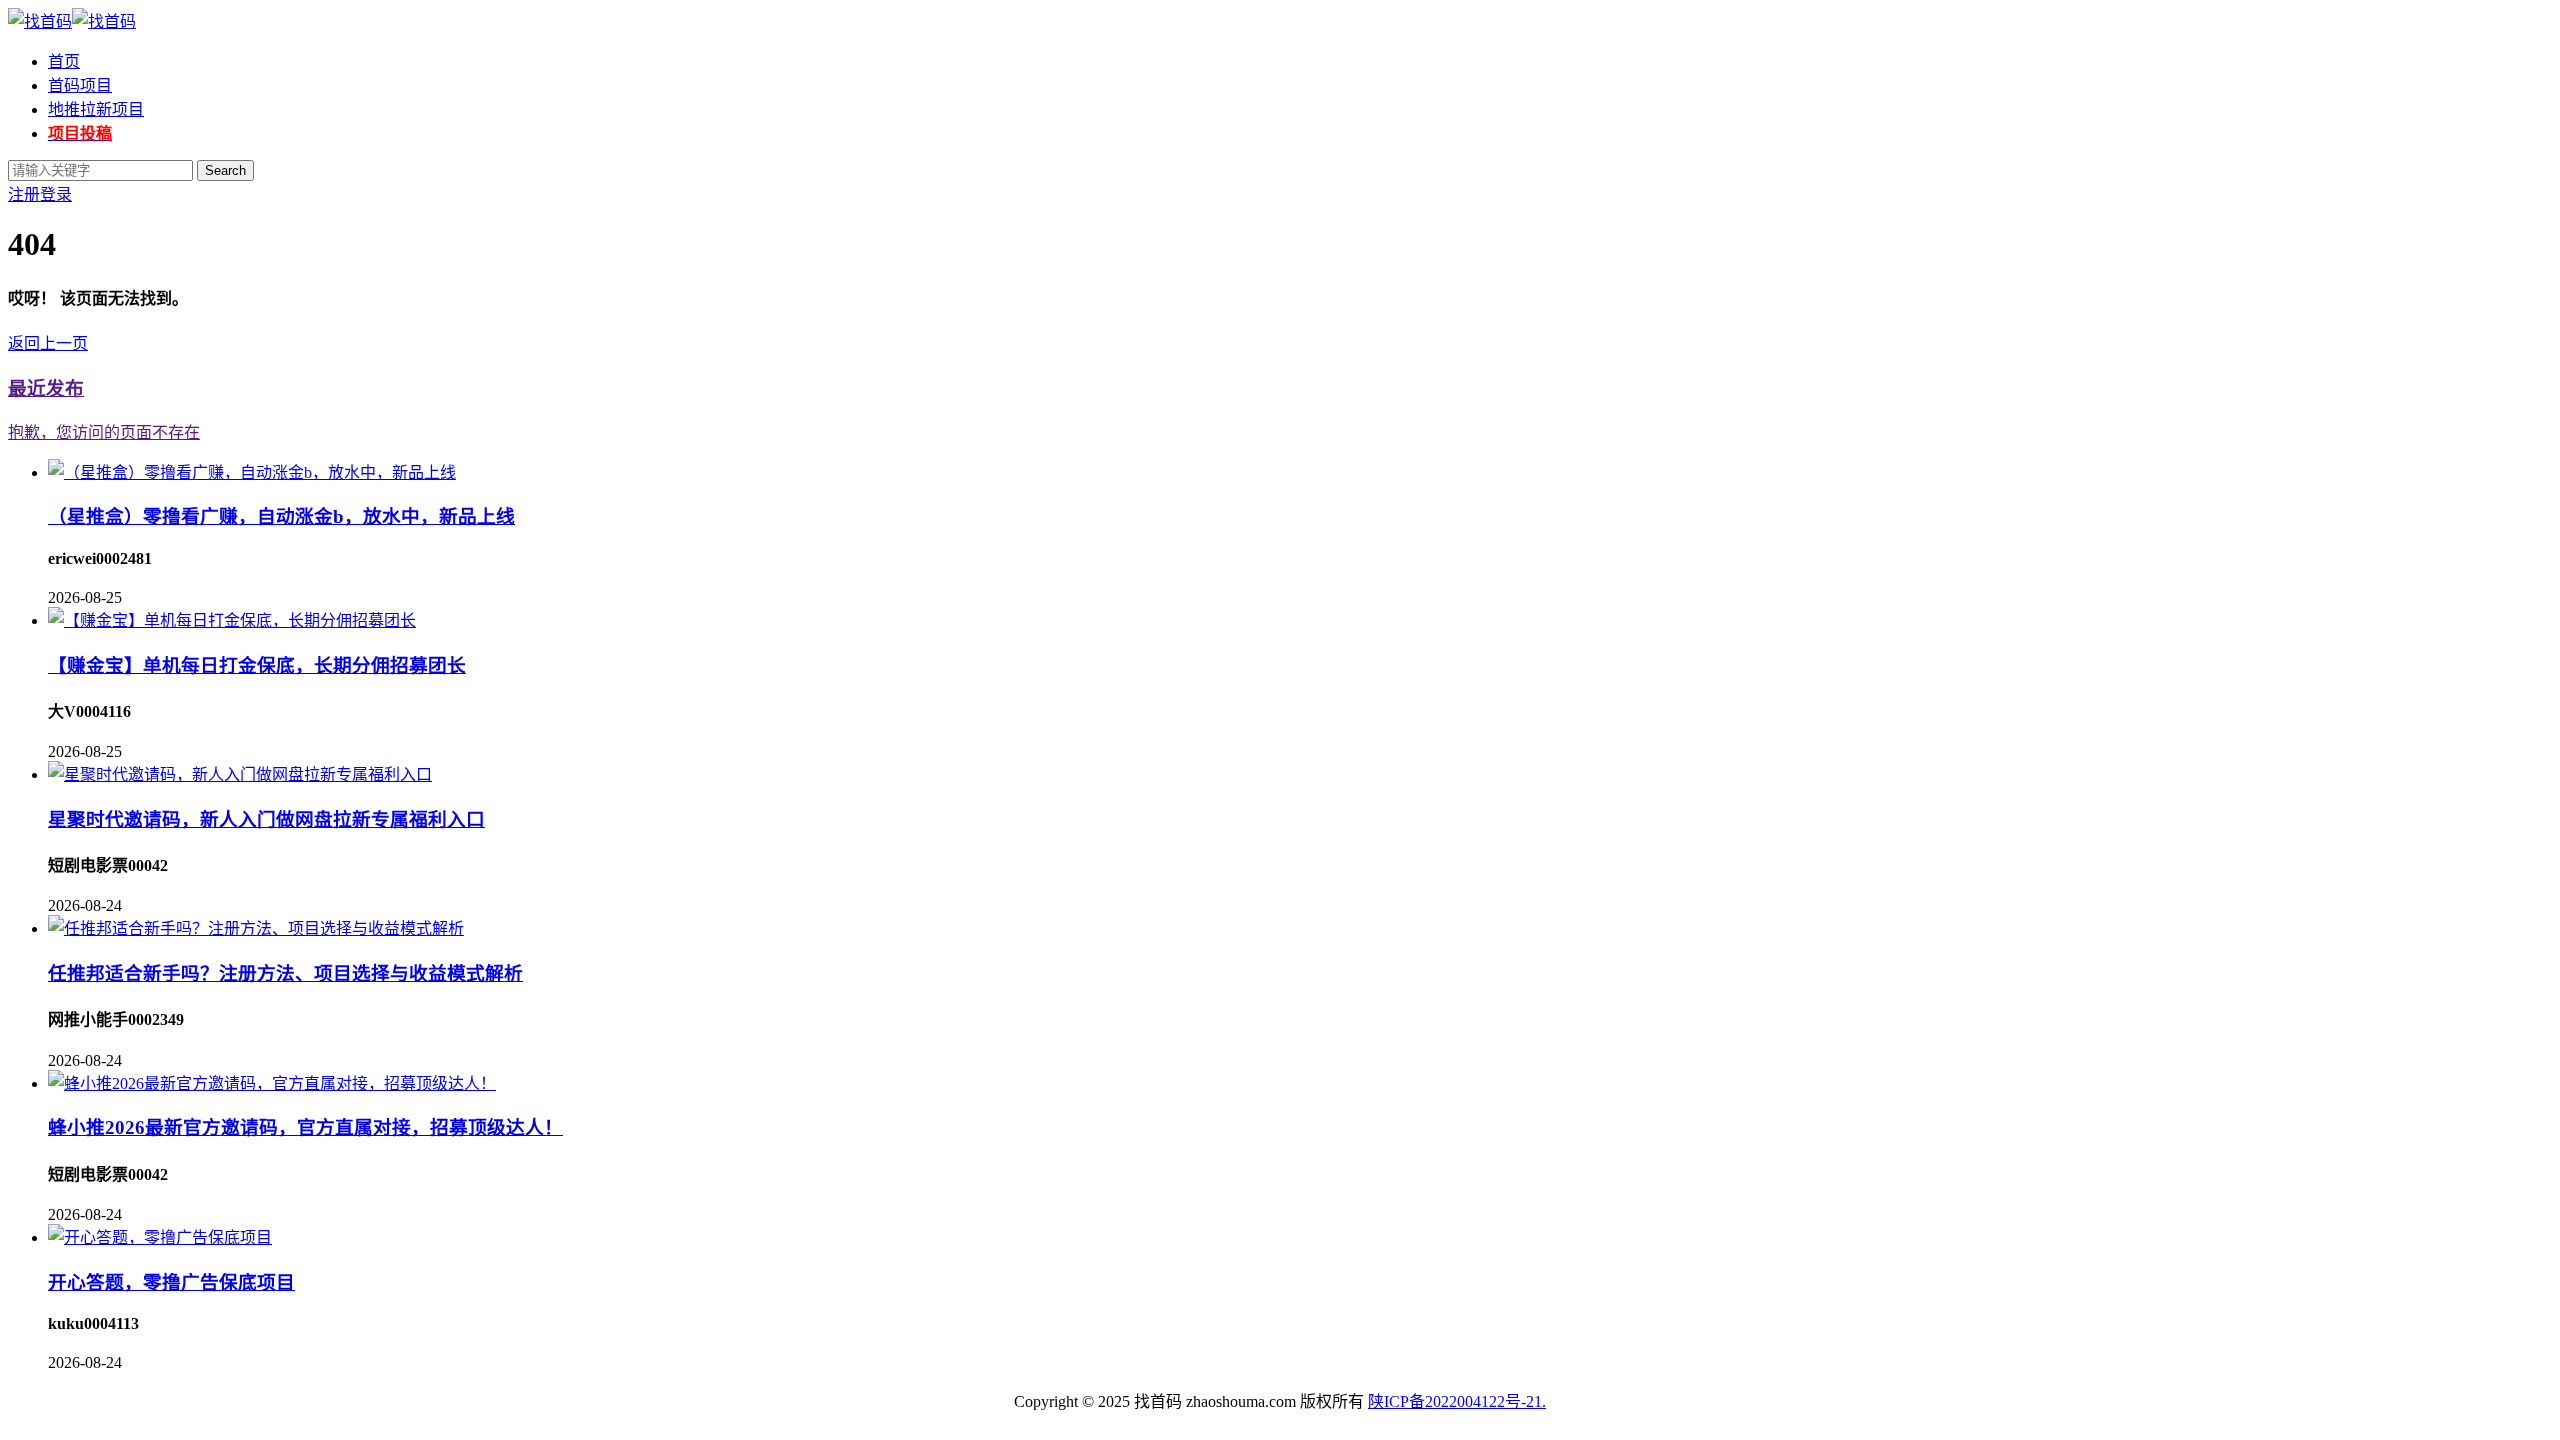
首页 (64, 61)
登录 (56, 194)
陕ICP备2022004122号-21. (1457, 1401)
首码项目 (80, 85)
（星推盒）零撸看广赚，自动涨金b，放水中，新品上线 (281, 516)
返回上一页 (48, 343)
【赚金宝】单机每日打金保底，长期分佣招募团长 (257, 665)
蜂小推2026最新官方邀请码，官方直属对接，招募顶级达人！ (305, 1127)
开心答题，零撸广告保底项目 (171, 1282)
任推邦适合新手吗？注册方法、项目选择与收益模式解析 (285, 973)
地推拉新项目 (96, 109)
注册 (24, 194)
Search (225, 170)
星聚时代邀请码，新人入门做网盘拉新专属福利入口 (266, 819)
